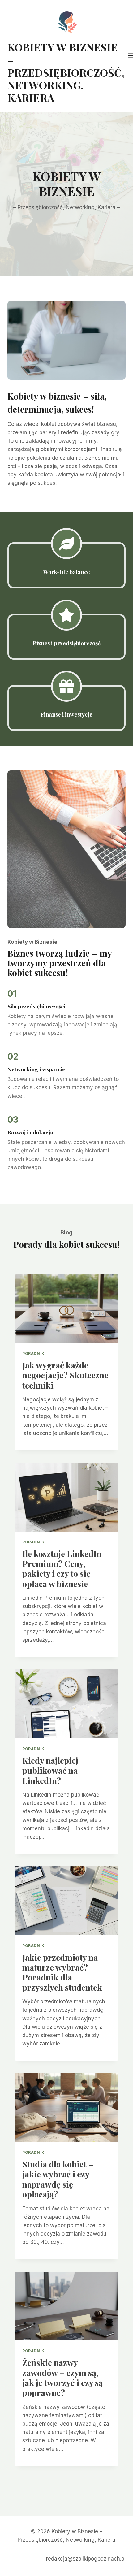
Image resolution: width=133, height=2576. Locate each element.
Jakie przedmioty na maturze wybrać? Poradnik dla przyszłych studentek (62, 1972)
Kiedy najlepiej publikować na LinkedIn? (50, 1770)
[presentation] (66, 1309)
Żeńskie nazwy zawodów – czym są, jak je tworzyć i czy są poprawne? (63, 2377)
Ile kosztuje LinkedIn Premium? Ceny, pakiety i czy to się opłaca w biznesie (62, 1569)
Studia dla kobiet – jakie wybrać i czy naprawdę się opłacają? (58, 2179)
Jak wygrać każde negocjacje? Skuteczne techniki (65, 1375)
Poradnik (33, 1353)
